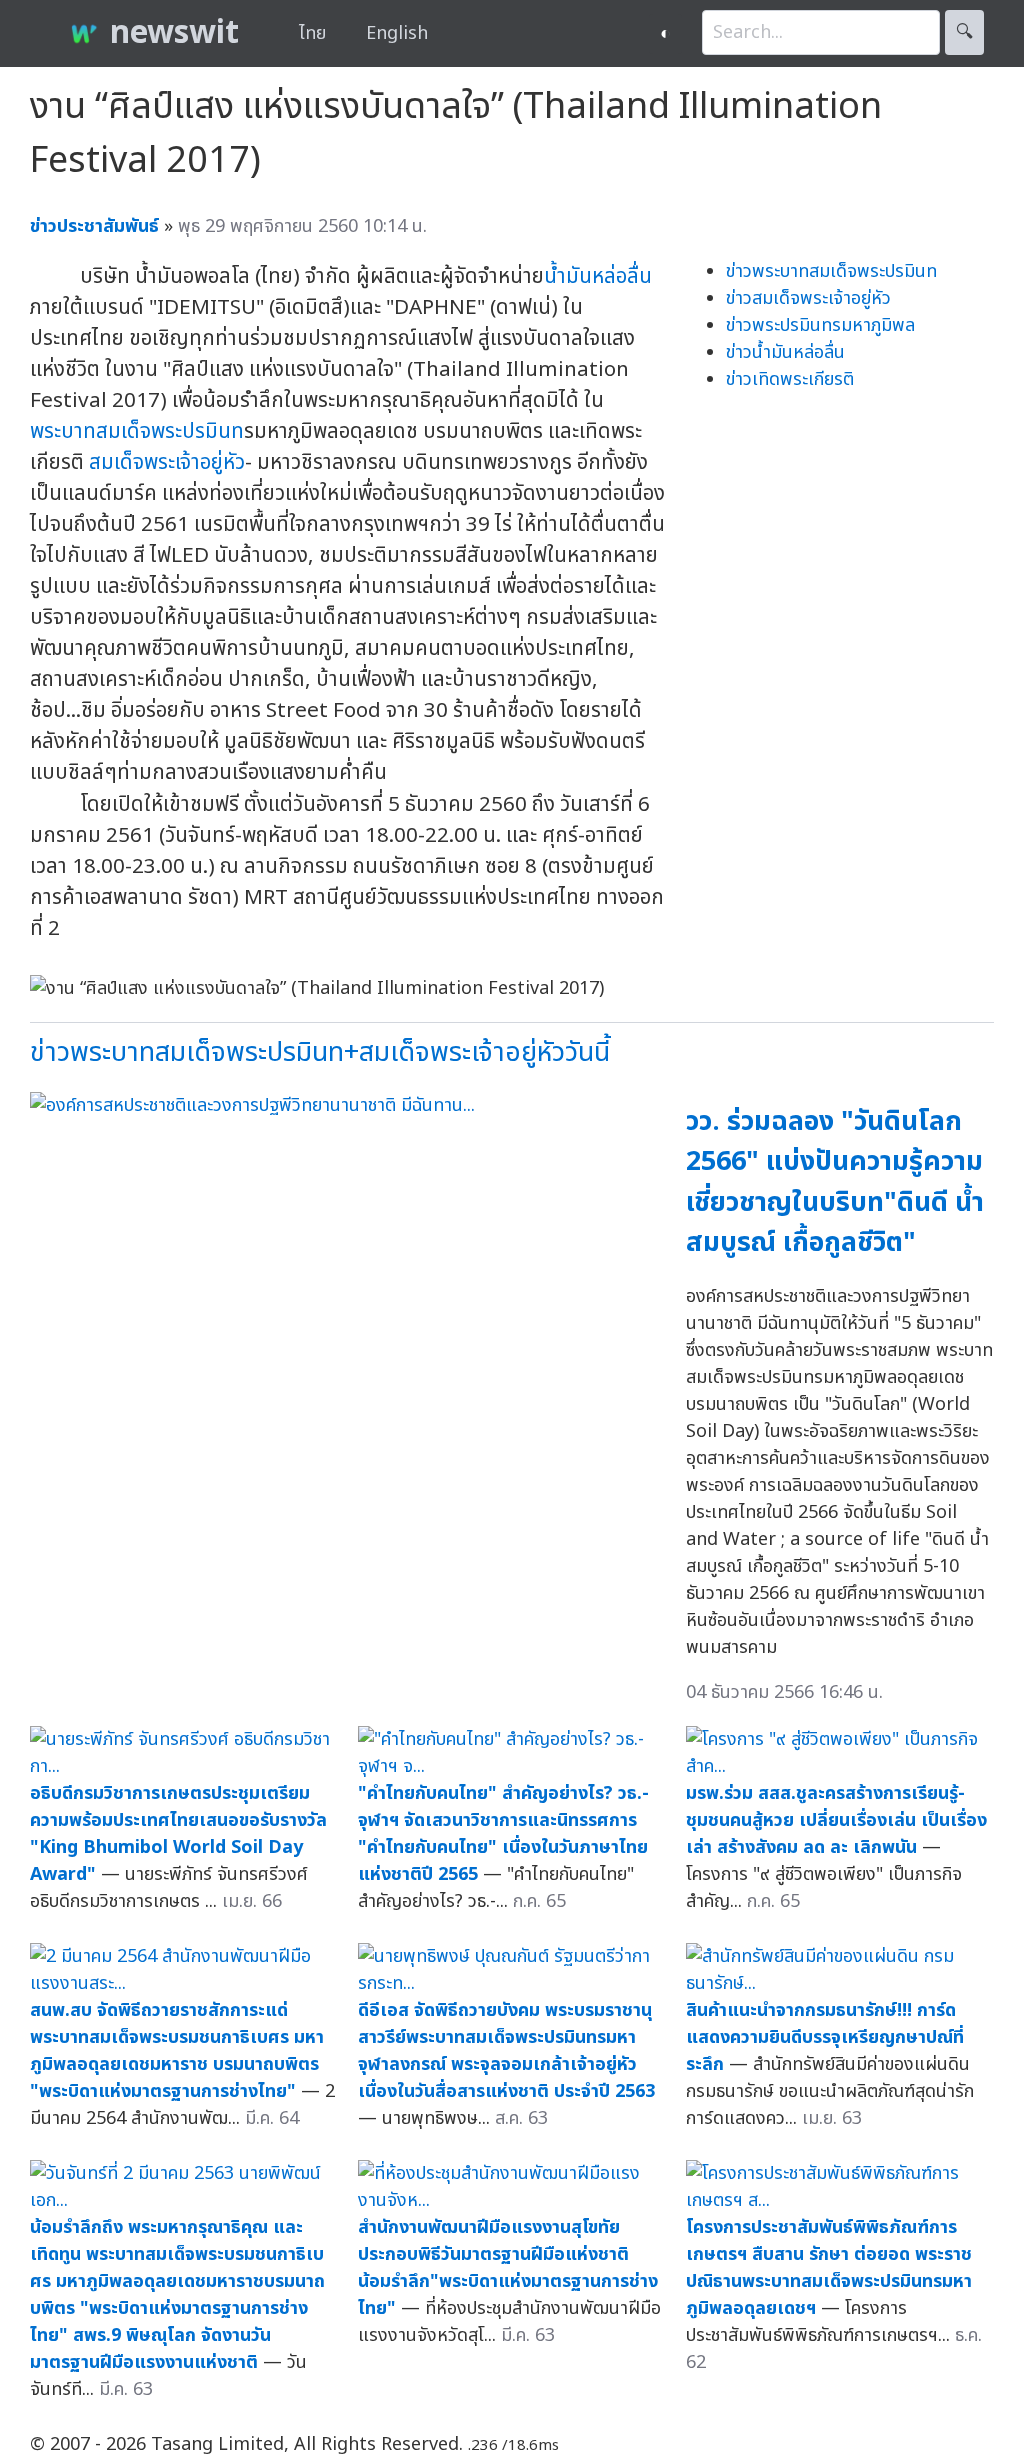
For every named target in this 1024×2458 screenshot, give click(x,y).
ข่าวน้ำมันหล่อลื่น (785, 352)
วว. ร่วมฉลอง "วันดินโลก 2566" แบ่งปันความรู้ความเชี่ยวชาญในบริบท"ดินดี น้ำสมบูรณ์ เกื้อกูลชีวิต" (835, 1182)
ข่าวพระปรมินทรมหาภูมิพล (820, 325)
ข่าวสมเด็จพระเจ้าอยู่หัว (808, 298)
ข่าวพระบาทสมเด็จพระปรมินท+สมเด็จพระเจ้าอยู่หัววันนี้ (320, 1052)
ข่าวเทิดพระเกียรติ (790, 379)
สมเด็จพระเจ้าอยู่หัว (167, 462)
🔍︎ (964, 32)
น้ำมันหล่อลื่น (598, 276)
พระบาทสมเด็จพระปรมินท (137, 431)
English (397, 33)
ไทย (312, 33)
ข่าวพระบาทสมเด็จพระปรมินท (831, 271)
